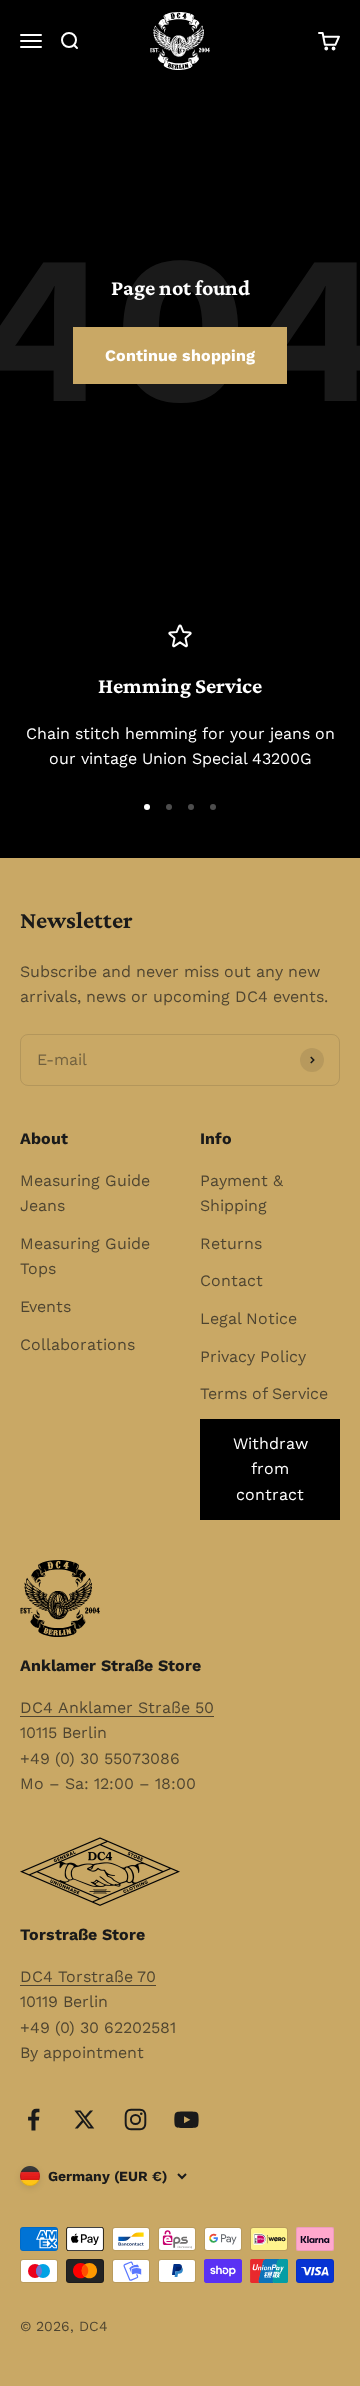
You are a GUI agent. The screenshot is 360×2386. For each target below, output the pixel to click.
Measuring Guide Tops (85, 1256)
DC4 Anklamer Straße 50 (117, 1707)
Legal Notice (248, 1318)
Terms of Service (264, 1393)
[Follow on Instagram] (135, 2119)
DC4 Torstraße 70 (88, 1976)
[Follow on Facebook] (33, 2119)
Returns (231, 1243)
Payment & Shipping (241, 1193)
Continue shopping (180, 355)
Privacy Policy (253, 1356)
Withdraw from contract (270, 1469)
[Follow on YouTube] (186, 2119)
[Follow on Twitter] (84, 2119)
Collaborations (77, 1344)
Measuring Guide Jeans (85, 1193)
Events (45, 1306)
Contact (231, 1280)
